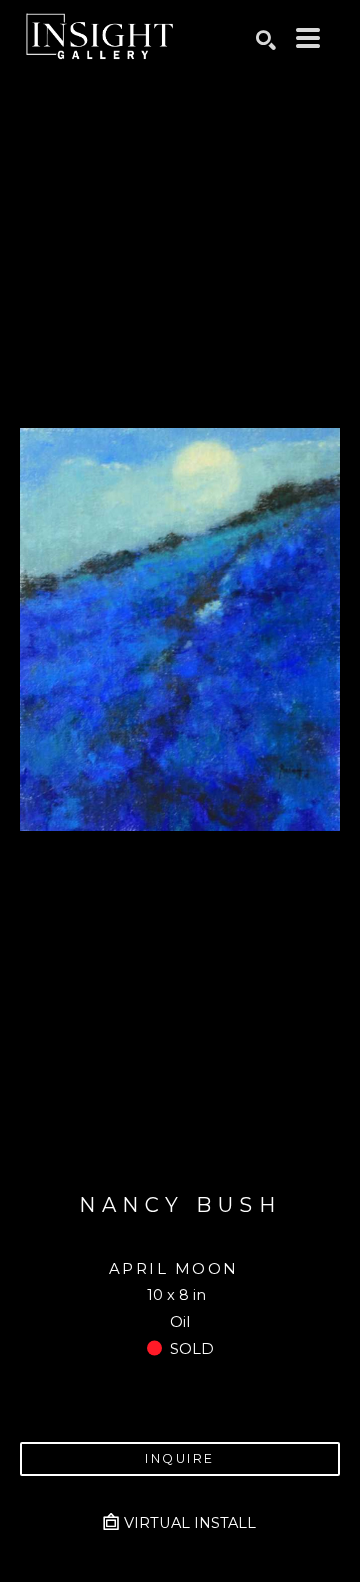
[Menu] (308, 38)
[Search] (266, 40)
